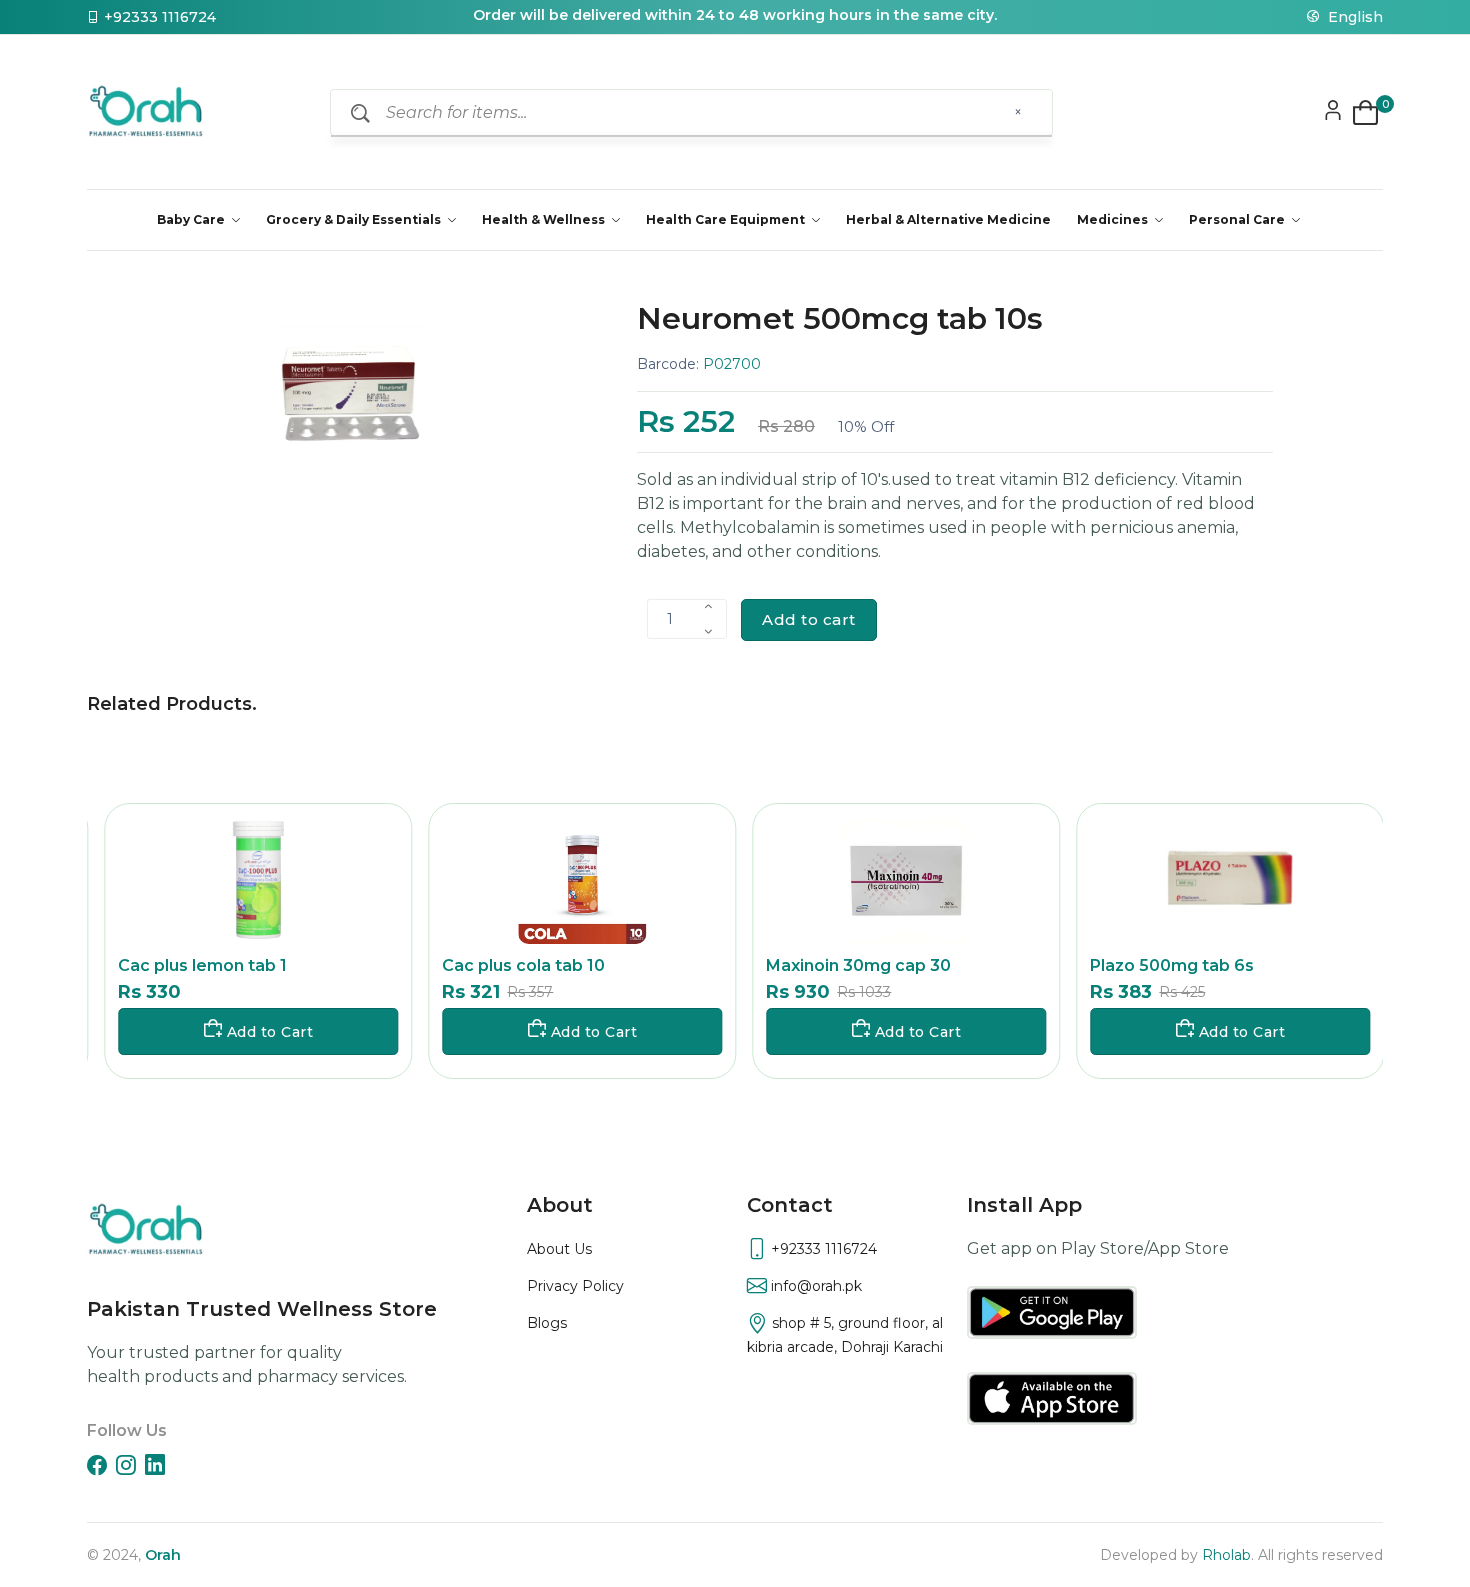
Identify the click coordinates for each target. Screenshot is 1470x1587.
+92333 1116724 (160, 17)
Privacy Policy (575, 1286)
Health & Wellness (545, 219)
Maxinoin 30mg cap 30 (853, 965)
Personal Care (1238, 219)
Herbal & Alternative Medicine (948, 219)
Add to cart (809, 619)
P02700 (732, 364)
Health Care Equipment (727, 219)
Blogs (547, 1323)
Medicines (1114, 219)
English (1353, 17)
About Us (559, 1249)
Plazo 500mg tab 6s (1167, 965)
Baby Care (192, 219)
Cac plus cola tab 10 (518, 965)
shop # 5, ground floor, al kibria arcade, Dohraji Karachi (845, 1335)
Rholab (1226, 1555)
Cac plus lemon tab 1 (197, 965)
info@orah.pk (814, 1286)
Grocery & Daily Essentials (355, 219)
